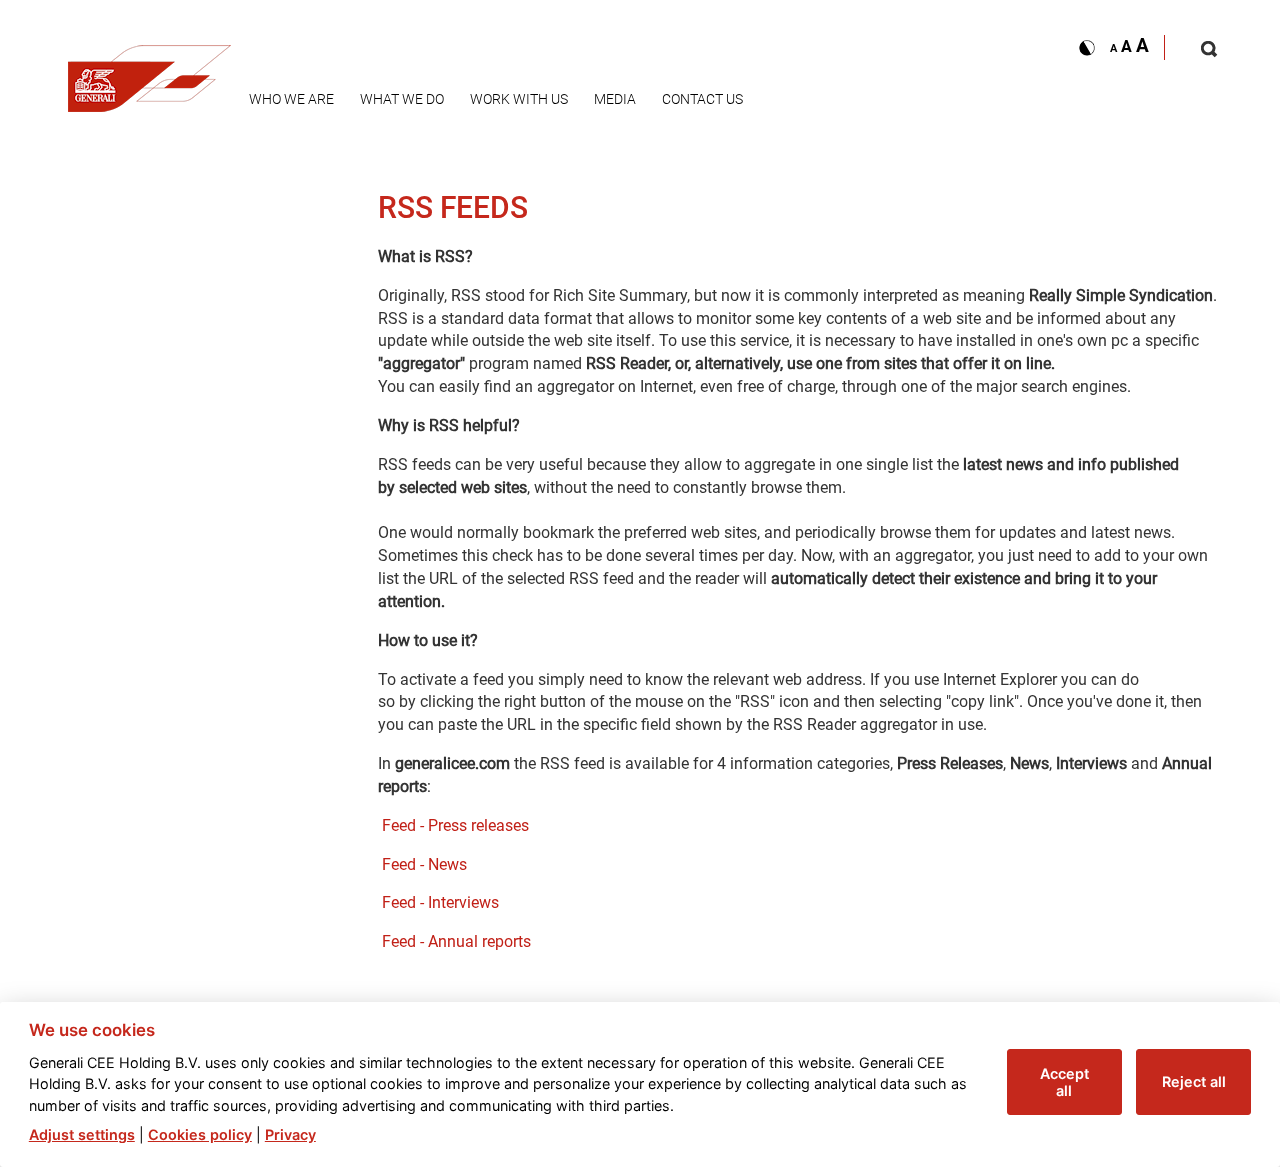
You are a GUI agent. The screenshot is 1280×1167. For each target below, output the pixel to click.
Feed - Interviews (440, 902)
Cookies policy (200, 1134)
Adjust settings (82, 1134)
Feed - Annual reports (456, 941)
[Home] (150, 72)
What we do (402, 99)
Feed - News (424, 864)
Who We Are (291, 99)
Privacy (290, 1134)
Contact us (702, 99)
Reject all (1194, 1081)
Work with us (519, 99)
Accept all (1064, 1082)
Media (615, 99)
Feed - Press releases (455, 825)
